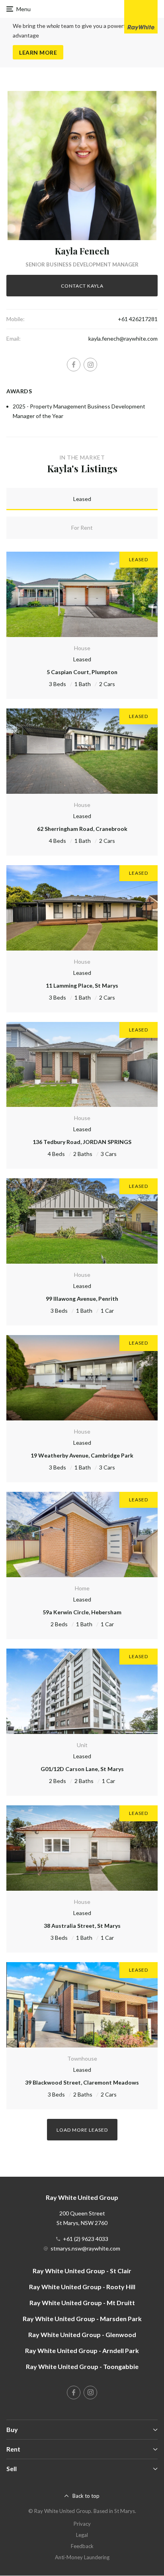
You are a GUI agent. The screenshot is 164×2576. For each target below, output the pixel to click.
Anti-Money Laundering (82, 2557)
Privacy (82, 2524)
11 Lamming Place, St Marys (82, 985)
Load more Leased (82, 2130)
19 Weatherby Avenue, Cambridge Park (82, 1455)
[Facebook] (74, 365)
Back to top (86, 2496)
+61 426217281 (138, 319)
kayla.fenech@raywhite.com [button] (123, 338)
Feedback (82, 2546)
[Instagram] (90, 365)
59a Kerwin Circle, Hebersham (82, 1612)
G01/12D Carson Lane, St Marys (82, 1769)
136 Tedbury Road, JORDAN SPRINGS (82, 1142)
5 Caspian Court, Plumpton (82, 672)
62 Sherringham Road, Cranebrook (82, 829)
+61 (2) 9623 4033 (86, 2239)
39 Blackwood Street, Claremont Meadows (82, 2082)
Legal (82, 2535)
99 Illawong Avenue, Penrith (82, 1299)
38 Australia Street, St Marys (82, 1926)
